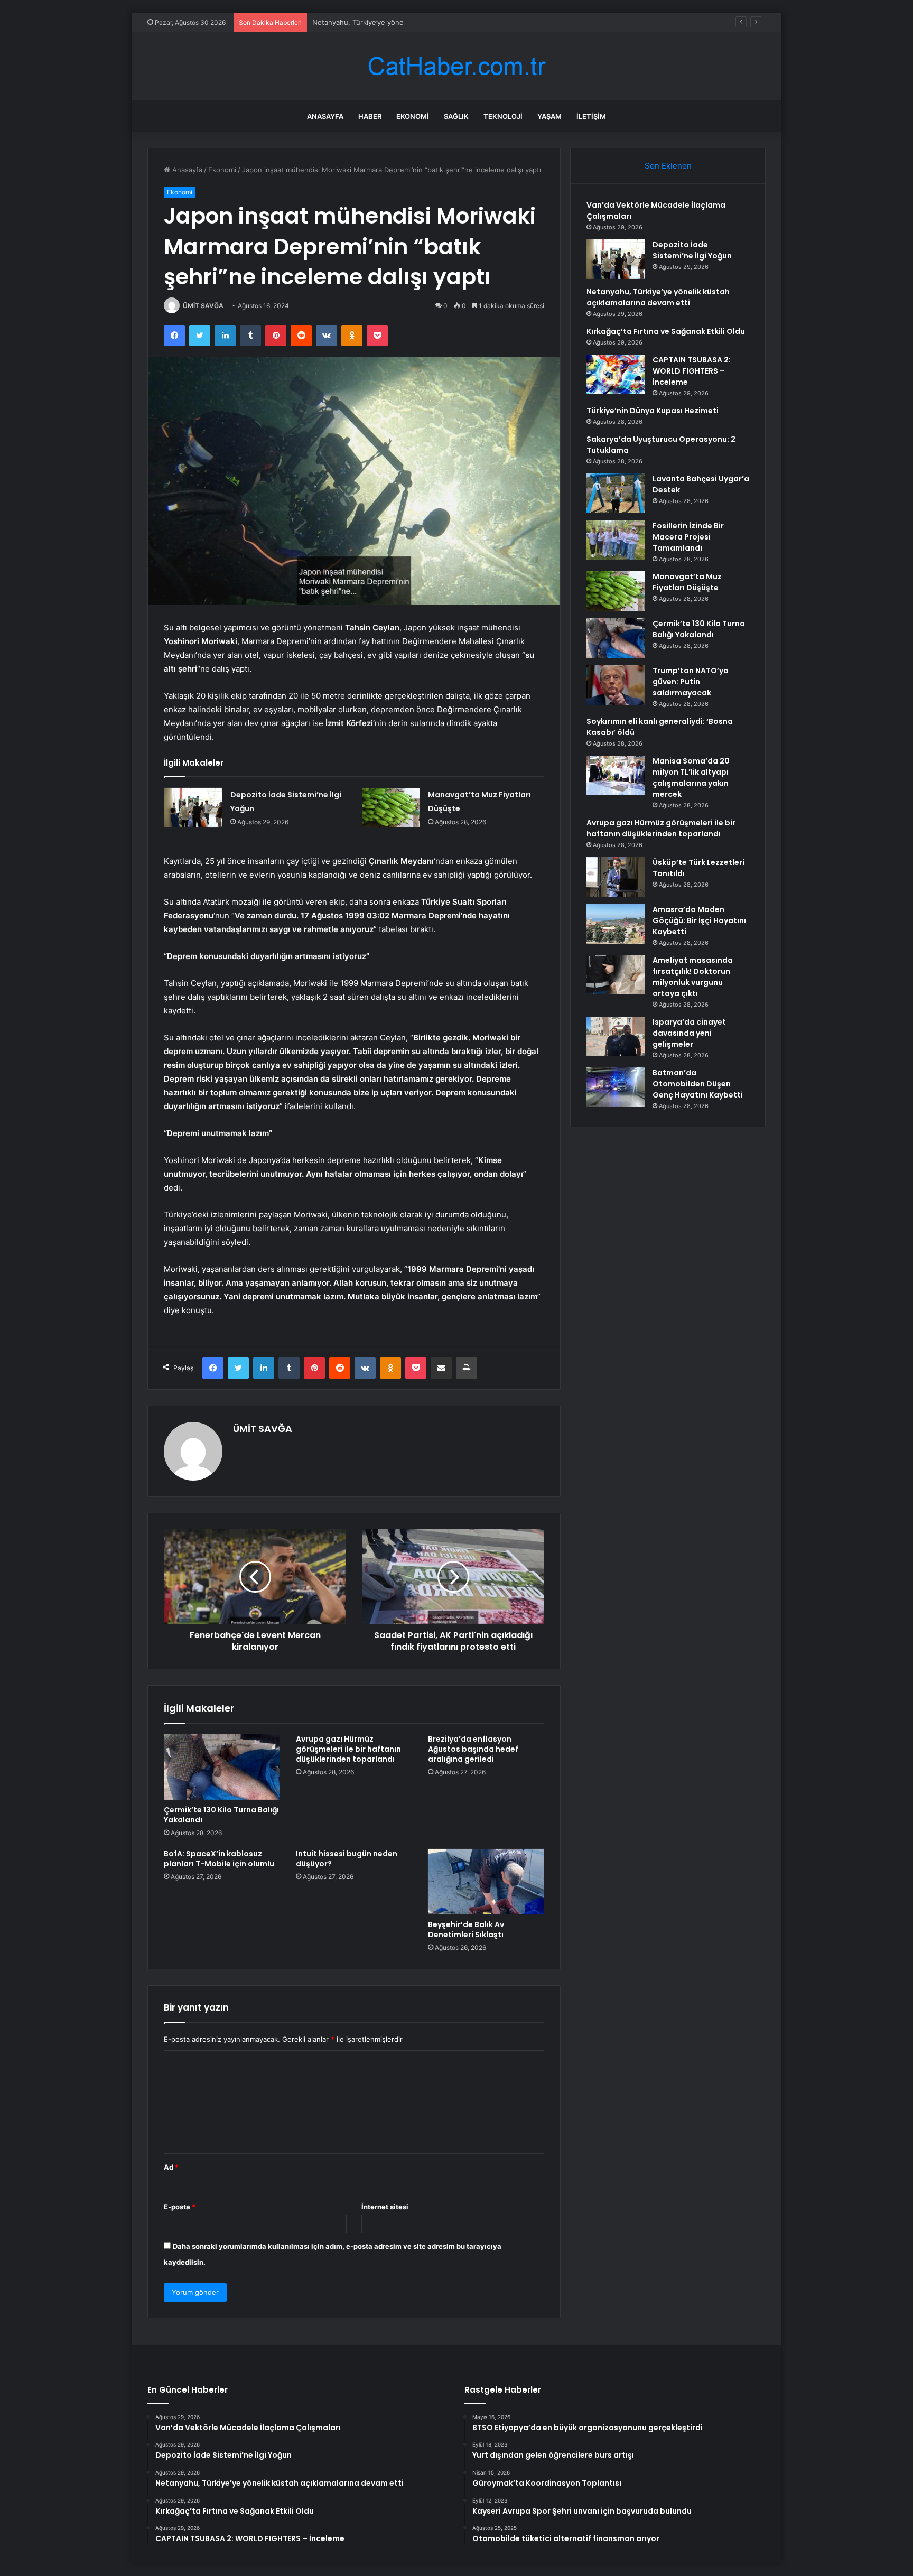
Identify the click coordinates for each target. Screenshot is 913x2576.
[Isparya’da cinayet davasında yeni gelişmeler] (616, 1036)
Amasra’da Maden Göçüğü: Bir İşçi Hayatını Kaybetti (699, 920)
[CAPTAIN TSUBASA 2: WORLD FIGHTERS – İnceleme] (616, 374)
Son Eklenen (668, 166)
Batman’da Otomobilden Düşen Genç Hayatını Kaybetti (698, 1084)
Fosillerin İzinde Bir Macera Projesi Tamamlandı (688, 537)
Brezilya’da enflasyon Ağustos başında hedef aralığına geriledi (473, 1749)
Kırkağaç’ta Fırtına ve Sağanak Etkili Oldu (666, 331)
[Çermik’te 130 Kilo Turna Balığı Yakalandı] (222, 1767)
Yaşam (549, 116)
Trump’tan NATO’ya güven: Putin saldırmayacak (691, 682)
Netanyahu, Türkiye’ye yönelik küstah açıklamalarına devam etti (416, 22)
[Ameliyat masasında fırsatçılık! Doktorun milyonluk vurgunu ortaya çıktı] (616, 975)
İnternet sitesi (385, 2207)
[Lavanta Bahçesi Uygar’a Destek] (616, 493)
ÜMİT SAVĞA (203, 306)
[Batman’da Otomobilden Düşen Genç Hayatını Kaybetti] (616, 1087)
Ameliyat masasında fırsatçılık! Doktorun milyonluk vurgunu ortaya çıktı (693, 977)
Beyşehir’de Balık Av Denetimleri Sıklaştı (466, 1929)
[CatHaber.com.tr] (456, 66)
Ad (171, 2167)
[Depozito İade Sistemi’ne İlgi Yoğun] (193, 808)
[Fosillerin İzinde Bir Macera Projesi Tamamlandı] (616, 540)
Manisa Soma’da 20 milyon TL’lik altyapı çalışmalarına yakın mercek (691, 778)
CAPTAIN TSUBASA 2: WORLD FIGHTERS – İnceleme (692, 371)
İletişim (591, 116)
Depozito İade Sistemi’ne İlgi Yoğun (692, 250)
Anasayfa (325, 116)
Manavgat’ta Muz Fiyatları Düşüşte (687, 582)
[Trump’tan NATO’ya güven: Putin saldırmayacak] (616, 685)
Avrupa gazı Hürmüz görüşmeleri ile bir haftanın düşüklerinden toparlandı (348, 1749)
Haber (370, 116)
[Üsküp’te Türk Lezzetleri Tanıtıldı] (616, 877)
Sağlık (456, 116)
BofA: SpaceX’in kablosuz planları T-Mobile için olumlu (219, 1859)
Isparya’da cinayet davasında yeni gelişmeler (689, 1033)
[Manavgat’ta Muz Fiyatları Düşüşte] (391, 808)
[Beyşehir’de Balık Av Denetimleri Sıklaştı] (486, 1882)
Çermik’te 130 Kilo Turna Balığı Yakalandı (221, 1815)
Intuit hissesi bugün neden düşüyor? (347, 1859)
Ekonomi (413, 116)
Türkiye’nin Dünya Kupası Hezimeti (653, 411)
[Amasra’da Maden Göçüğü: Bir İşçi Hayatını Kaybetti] (616, 924)
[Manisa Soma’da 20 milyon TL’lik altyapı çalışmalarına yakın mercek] (616, 775)
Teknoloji (503, 116)
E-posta (180, 2207)
